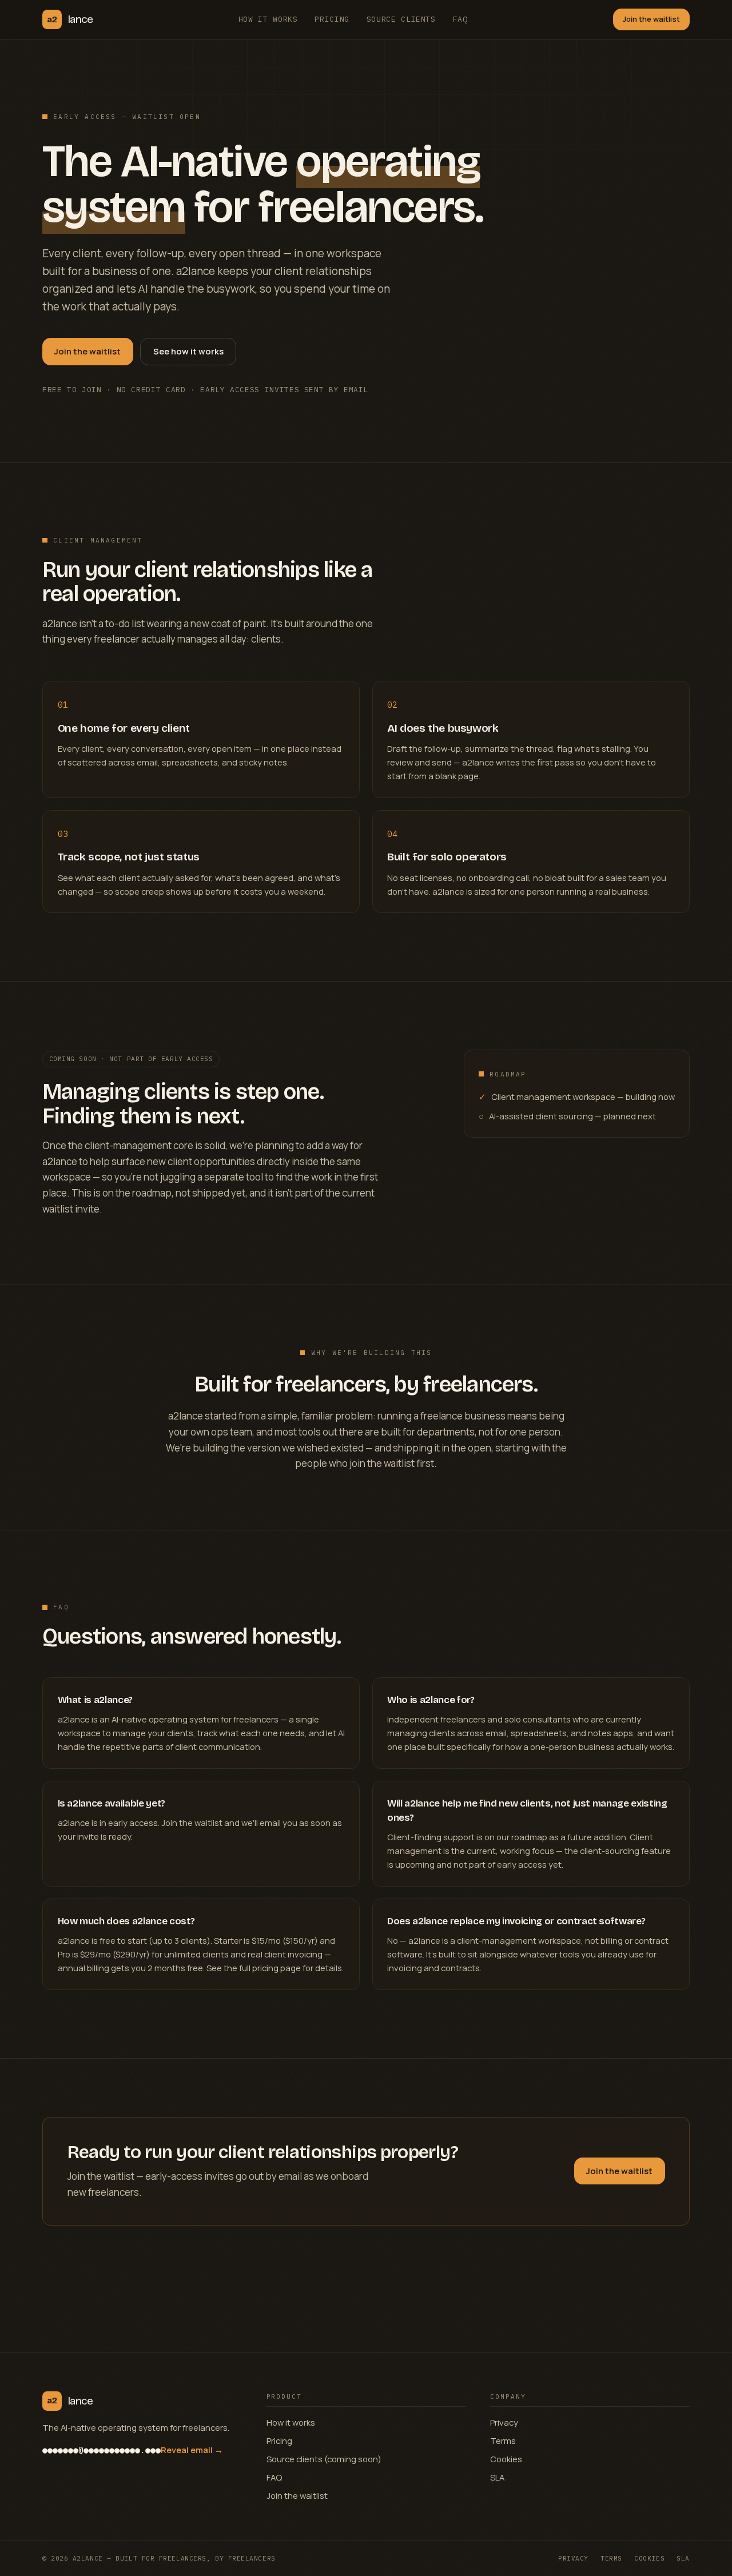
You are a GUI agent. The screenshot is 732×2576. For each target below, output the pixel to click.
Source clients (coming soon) (324, 2459)
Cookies (506, 2459)
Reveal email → (192, 2450)
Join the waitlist (651, 19)
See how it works (188, 351)
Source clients (401, 19)
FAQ (460, 19)
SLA (497, 2477)
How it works (268, 19)
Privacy (504, 2422)
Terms (503, 2441)
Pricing (332, 19)
